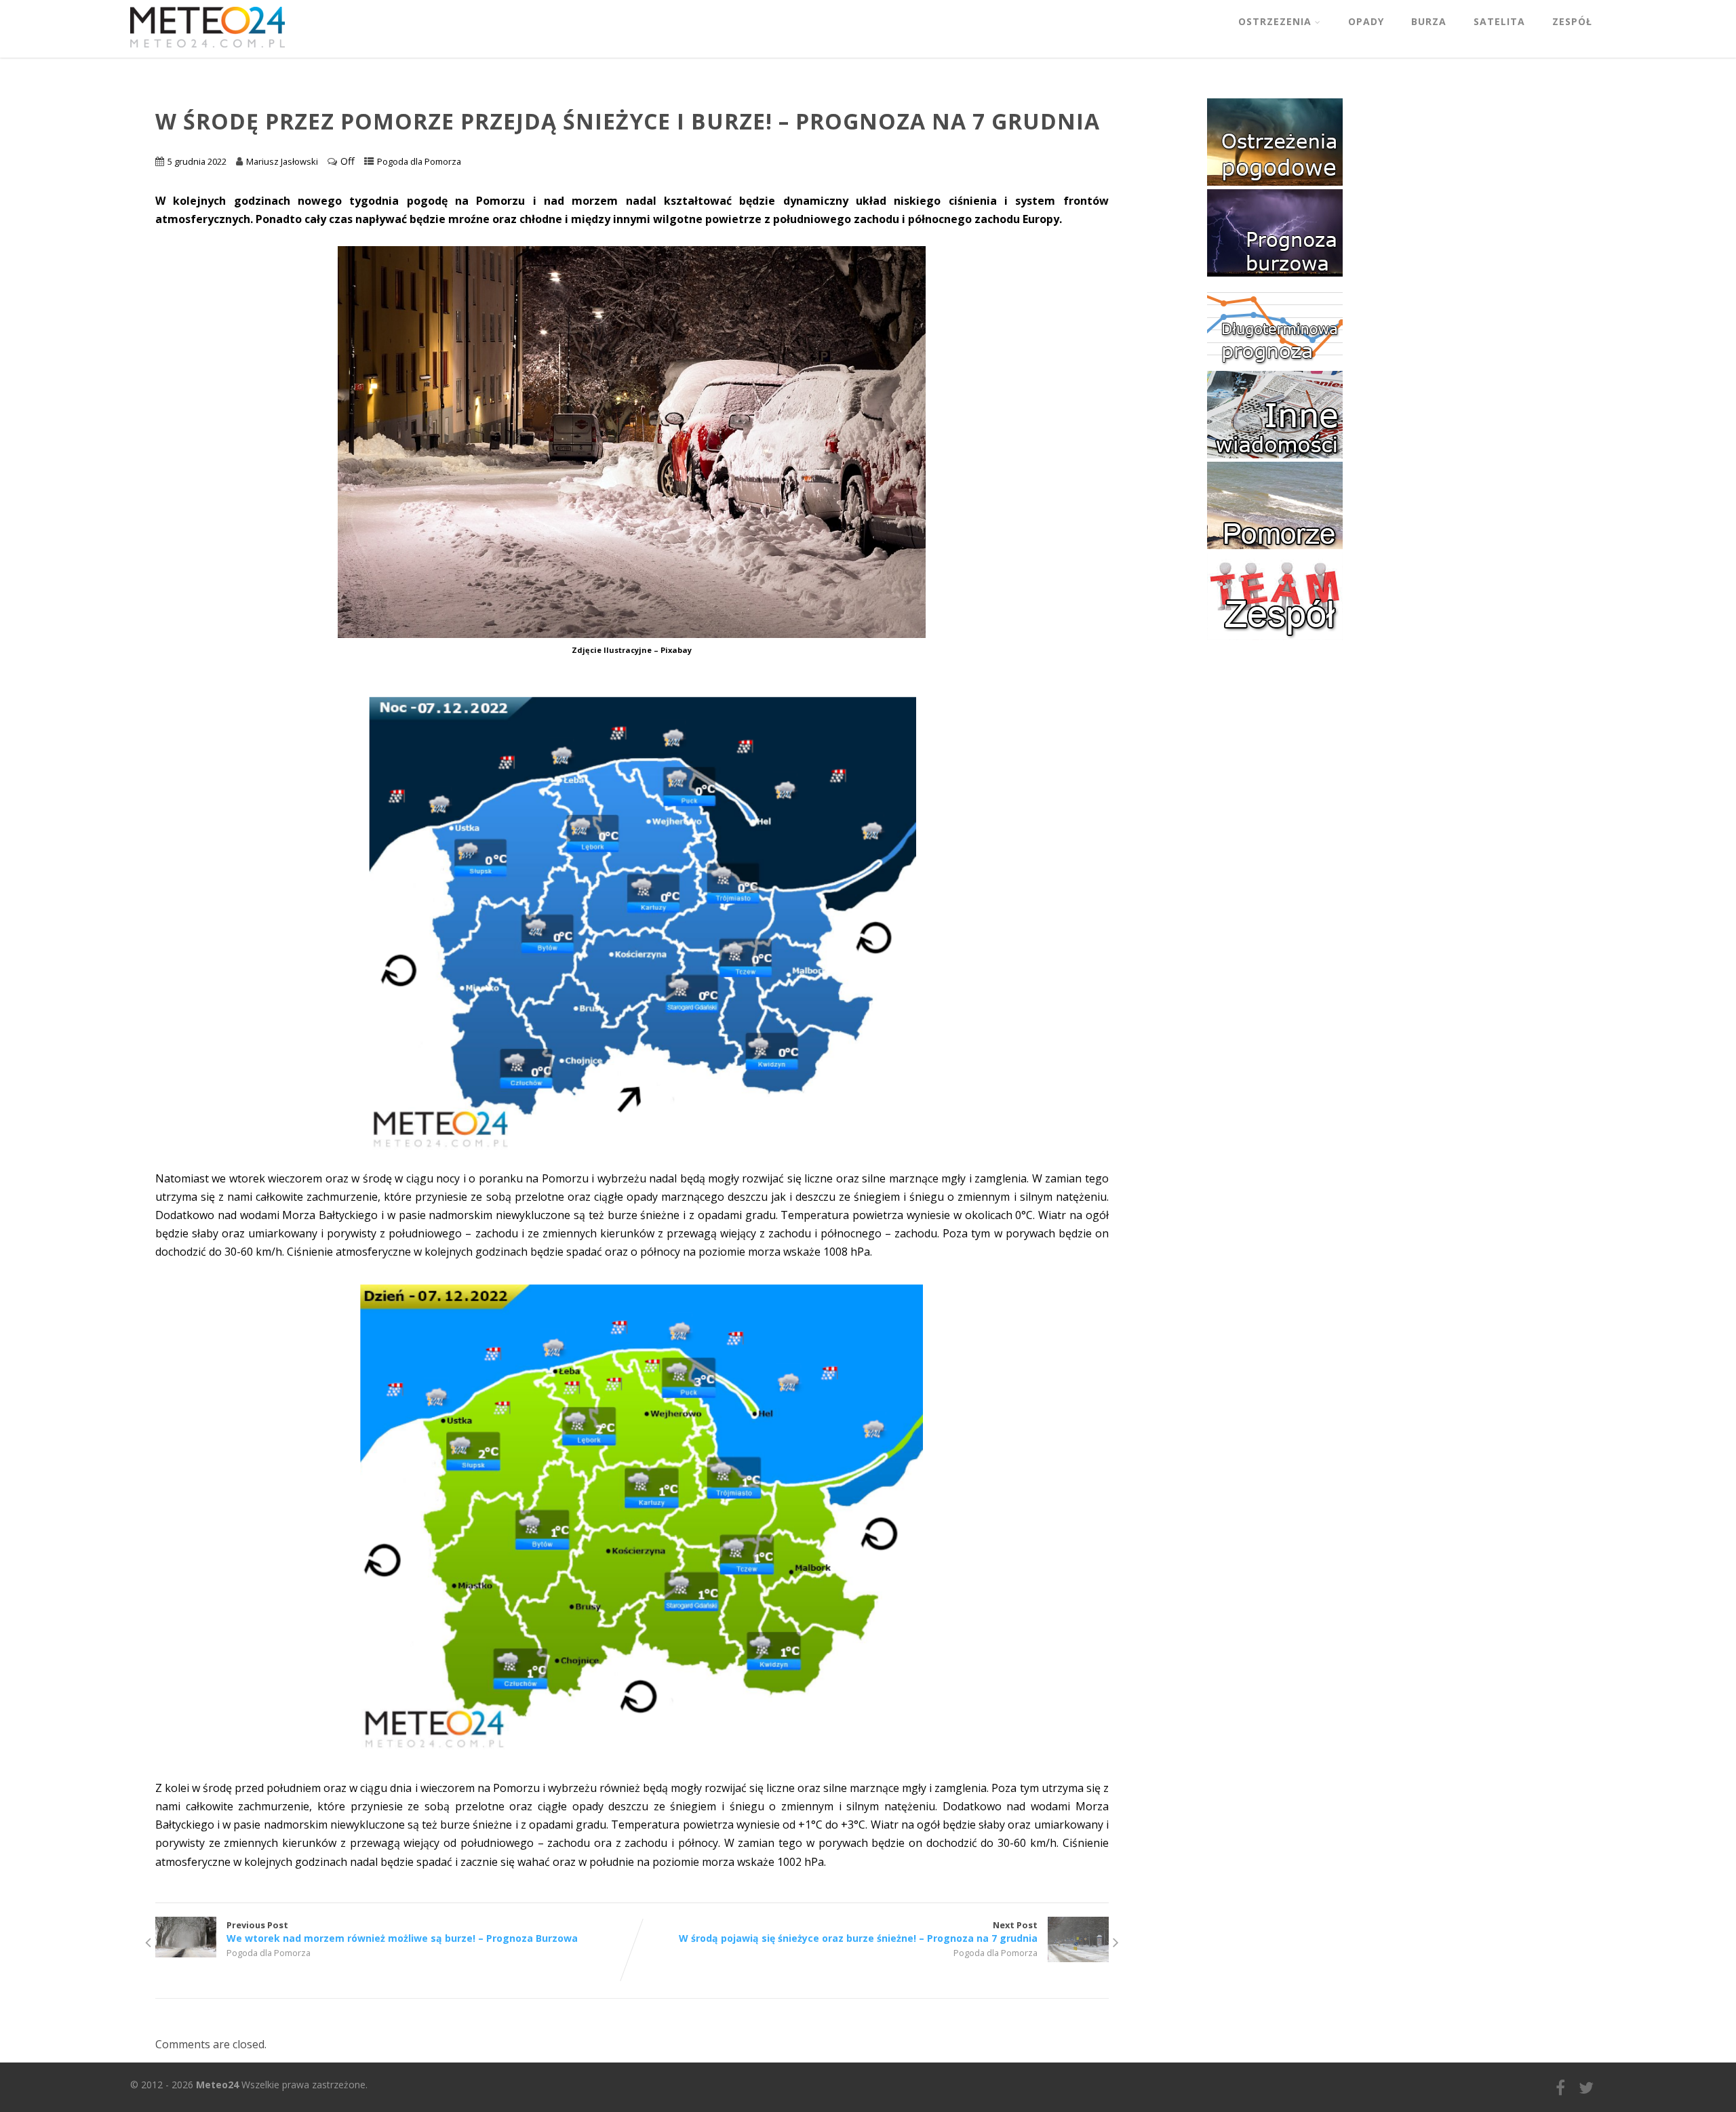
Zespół (1572, 21)
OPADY (1366, 21)
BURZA (1429, 21)
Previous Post (402, 1932)
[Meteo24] (208, 50)
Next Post (858, 1932)
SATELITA (1499, 21)
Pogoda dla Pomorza (419, 161)
